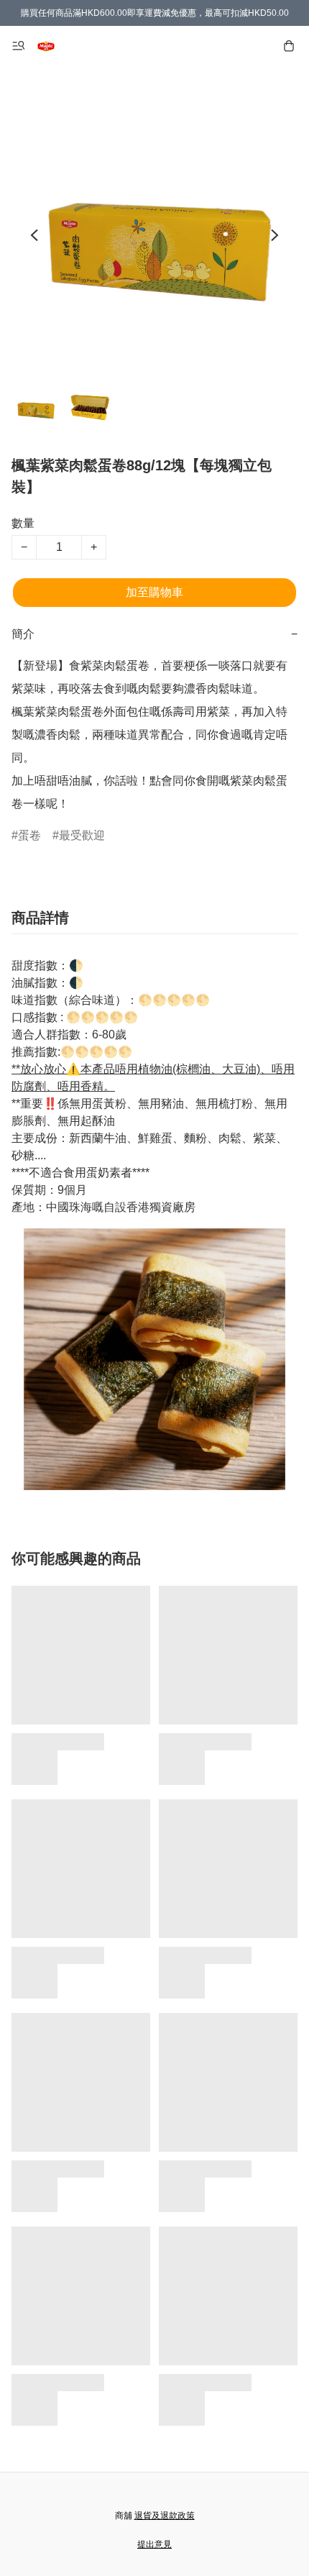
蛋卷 (29, 835)
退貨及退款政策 (165, 2516)
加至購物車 (154, 592)
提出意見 (154, 2544)
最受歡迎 (82, 835)
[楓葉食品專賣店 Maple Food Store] (46, 46)
